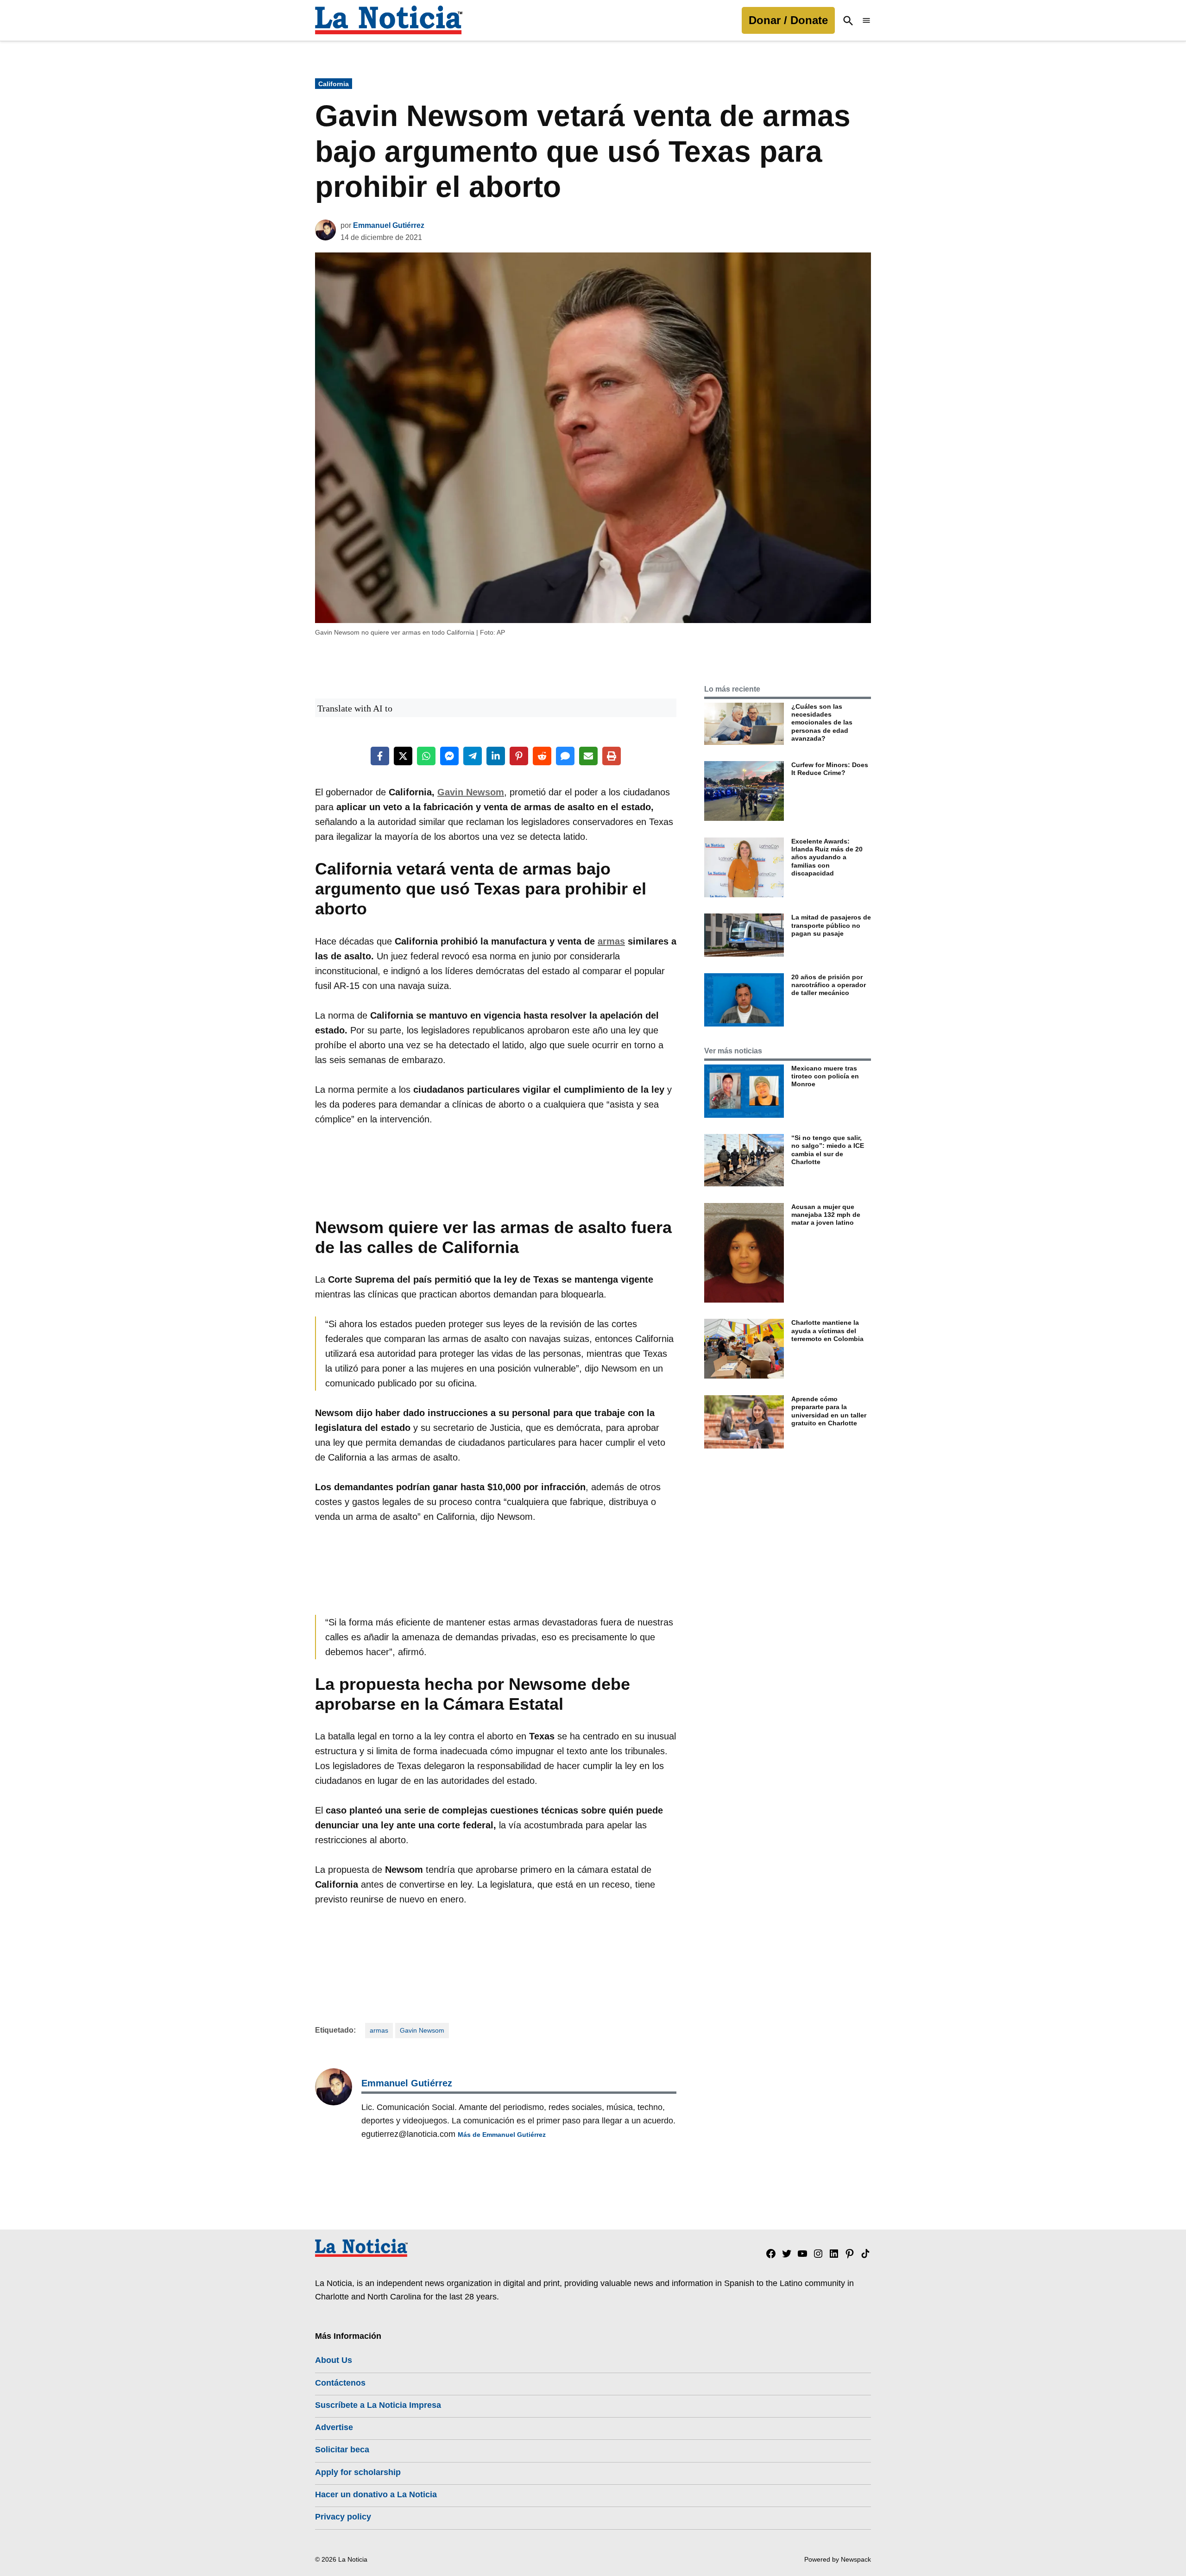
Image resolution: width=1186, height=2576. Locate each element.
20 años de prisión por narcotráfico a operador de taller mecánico (829, 985)
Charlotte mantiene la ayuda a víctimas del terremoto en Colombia (827, 1331)
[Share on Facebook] (380, 756)
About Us (334, 2360)
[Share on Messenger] (449, 756)
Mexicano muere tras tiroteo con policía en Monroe (825, 1076)
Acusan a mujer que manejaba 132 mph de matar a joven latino (826, 1215)
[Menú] (866, 21)
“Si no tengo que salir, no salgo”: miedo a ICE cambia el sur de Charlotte (828, 1150)
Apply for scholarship (358, 2472)
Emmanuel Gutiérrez (389, 225)
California (334, 84)
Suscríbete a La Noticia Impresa (378, 2405)
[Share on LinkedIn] (496, 756)
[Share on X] (403, 756)
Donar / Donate (788, 20)
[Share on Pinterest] (519, 756)
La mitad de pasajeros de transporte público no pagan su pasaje (831, 925)
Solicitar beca (342, 2450)
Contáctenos (340, 2383)
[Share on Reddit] (542, 756)
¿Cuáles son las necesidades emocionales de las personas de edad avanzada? (822, 722)
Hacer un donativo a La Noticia (376, 2494)
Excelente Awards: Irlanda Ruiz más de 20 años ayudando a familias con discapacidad (827, 857)
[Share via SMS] (565, 756)
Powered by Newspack (838, 2559)
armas (611, 941)
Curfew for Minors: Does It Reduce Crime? (830, 769)
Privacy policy (343, 2517)
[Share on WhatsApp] (426, 756)
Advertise (334, 2427)
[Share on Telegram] (473, 756)
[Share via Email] (588, 756)
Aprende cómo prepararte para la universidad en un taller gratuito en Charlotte (829, 1411)
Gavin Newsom (471, 792)
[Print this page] (612, 756)
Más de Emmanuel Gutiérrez (502, 2135)
